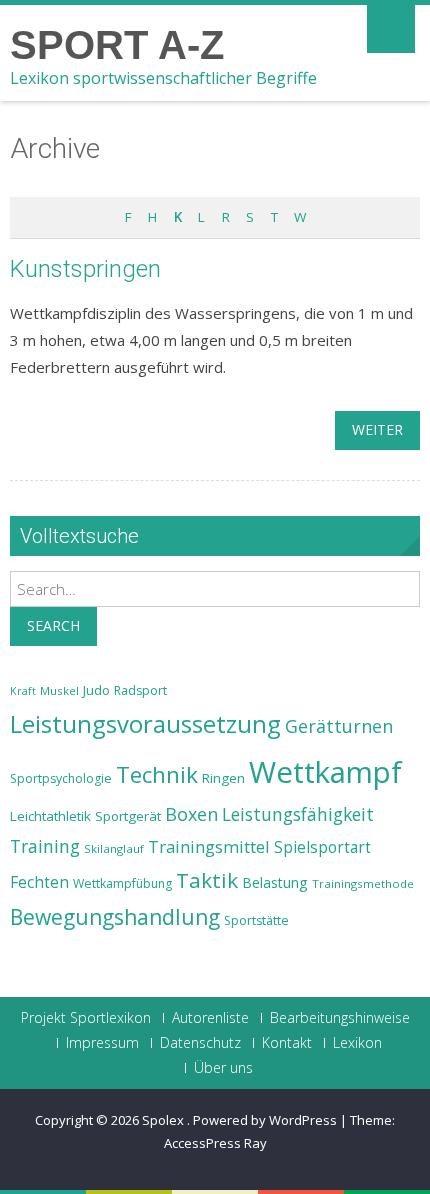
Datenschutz (200, 1043)
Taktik (207, 880)
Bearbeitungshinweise (340, 1018)
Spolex (164, 1120)
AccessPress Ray (215, 1143)
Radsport (140, 690)
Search (53, 625)
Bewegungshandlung (115, 917)
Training (45, 846)
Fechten (39, 882)
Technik (157, 774)
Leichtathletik (50, 816)
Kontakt (287, 1043)
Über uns (223, 1068)
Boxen (191, 814)
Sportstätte (256, 920)
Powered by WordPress (265, 1120)
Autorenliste (210, 1018)
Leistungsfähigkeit (298, 814)
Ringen (223, 778)
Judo (96, 690)
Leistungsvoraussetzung (145, 724)
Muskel (59, 690)
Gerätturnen (339, 726)
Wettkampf (325, 772)
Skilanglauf (114, 848)
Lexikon (357, 1043)
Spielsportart (322, 847)
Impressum (102, 1043)
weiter (377, 429)
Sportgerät (128, 816)
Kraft (23, 691)
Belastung (275, 882)
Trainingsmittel (209, 846)
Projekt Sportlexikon (86, 1018)
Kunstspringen (85, 269)
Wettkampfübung (122, 883)
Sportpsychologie (61, 778)
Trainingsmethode (363, 883)
